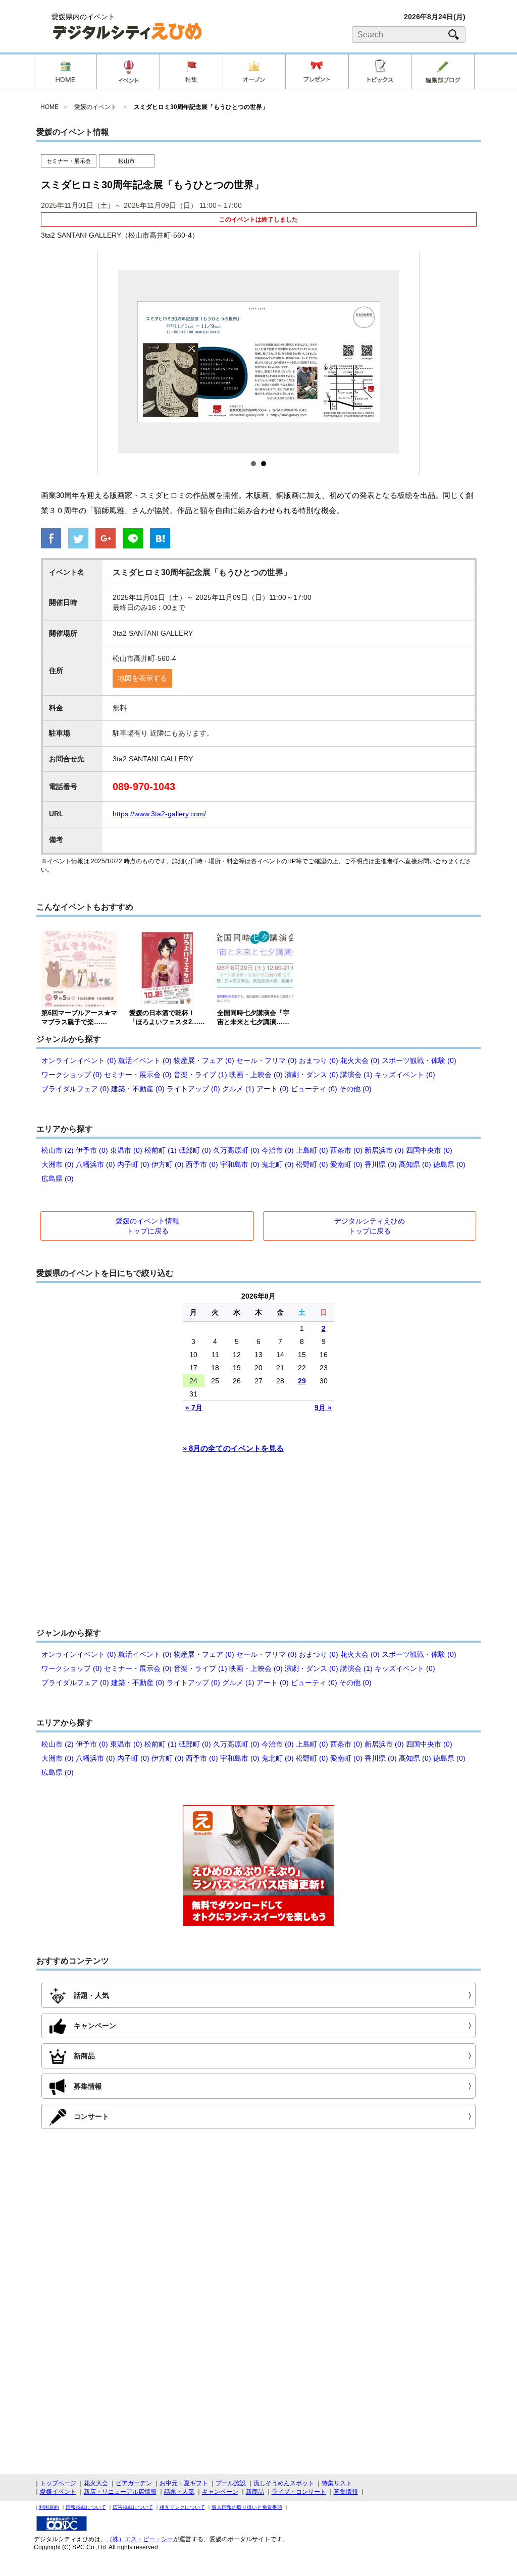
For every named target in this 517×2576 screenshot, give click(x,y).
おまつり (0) (319, 1060)
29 (302, 1381)
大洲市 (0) (58, 1164)
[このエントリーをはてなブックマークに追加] (160, 539)
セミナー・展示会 (69, 161)
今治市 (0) (278, 1150)
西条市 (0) (346, 1150)
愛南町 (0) (346, 1164)
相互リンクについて (182, 2507)
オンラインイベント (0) (79, 1060)
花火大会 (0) (360, 1060)
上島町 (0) (312, 1150)
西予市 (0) (202, 1164)
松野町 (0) (312, 1164)
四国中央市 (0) (429, 1150)
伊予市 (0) (92, 1150)
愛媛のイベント (95, 107)
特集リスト (337, 2483)
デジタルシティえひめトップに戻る (370, 1226)
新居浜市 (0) (384, 1150)
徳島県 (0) (449, 1164)
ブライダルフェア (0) (75, 1089)
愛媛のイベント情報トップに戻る (147, 1226)
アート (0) (273, 1089)
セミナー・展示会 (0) (138, 1075)
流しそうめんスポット (284, 2483)
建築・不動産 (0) (138, 1089)
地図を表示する (142, 678)
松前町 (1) (161, 1150)
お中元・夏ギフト (184, 2483)
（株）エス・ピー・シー (140, 2539)
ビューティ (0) (314, 1089)
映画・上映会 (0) (256, 1075)
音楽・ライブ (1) (200, 1075)
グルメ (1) (238, 1089)
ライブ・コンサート (299, 2492)
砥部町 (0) (195, 1150)
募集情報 (346, 2492)
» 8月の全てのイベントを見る (233, 1448)
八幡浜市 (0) (95, 1164)
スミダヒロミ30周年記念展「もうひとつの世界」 (201, 107)
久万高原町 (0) (236, 1150)
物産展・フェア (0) (204, 1060)
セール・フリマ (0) (267, 1060)
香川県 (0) (381, 1164)
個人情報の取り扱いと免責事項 (247, 2507)
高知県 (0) (415, 1164)
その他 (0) (355, 1089)
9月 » (323, 1408)
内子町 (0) (133, 1164)
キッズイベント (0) (405, 1075)
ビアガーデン (134, 2483)
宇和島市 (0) (240, 1164)
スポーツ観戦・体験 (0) (419, 1060)
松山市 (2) (58, 1150)
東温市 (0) (126, 1150)
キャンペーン (220, 2492)
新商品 (255, 2492)
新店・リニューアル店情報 (120, 2492)
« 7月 (194, 1408)
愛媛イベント (58, 2492)
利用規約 (49, 2507)
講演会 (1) (356, 1075)
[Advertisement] (258, 1545)
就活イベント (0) (145, 1060)
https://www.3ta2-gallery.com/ (159, 814)
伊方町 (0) (168, 1164)
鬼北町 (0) (278, 1164)
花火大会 (96, 2483)
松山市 (126, 161)
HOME (49, 107)
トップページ (58, 2483)
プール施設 (231, 2483)
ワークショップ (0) (72, 1075)
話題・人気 (179, 2492)
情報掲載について (86, 2507)
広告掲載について (133, 2507)
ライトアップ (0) (193, 1089)
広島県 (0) (58, 1179)
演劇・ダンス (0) (312, 1075)
